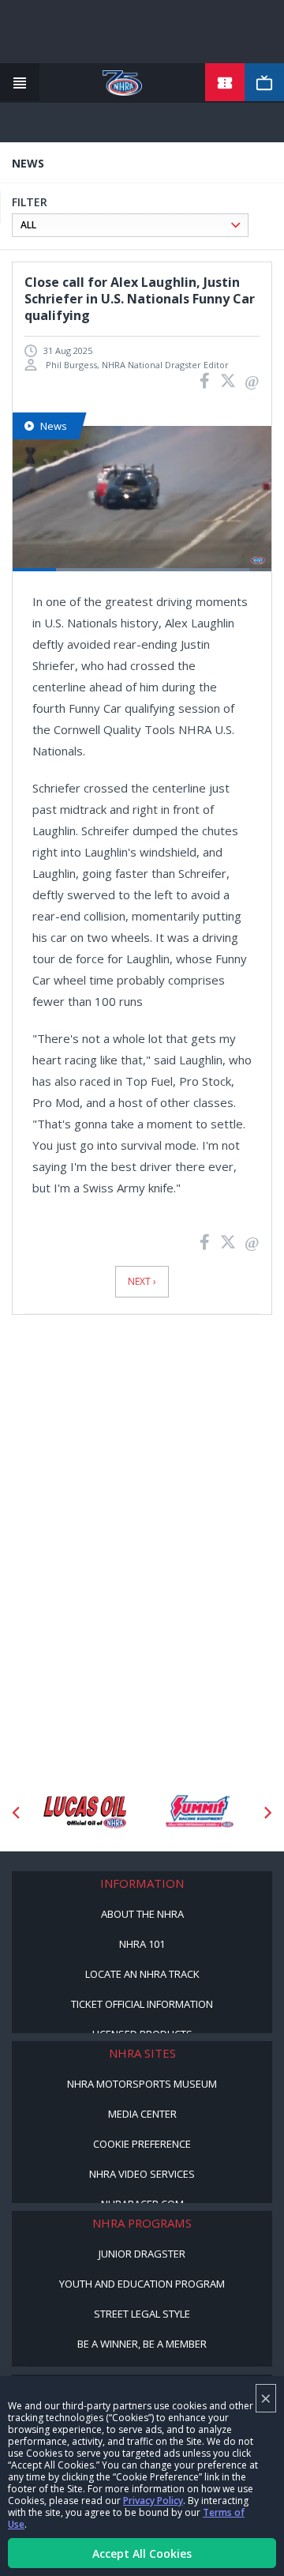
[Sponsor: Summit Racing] (93, 1812)
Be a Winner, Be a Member (142, 2344)
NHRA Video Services (142, 2174)
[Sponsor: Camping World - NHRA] (208, 1812)
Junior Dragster (142, 2254)
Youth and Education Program (142, 2284)
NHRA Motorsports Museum (142, 2084)
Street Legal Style (142, 2314)
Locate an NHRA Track (142, 1974)
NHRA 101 (142, 1944)
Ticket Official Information (142, 2004)
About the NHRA (142, 1914)
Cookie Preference (142, 2144)
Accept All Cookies (142, 2553)
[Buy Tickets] (225, 83)
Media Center (142, 2114)
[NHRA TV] (264, 83)
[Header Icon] (20, 83)
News (54, 426)
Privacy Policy (153, 2501)
